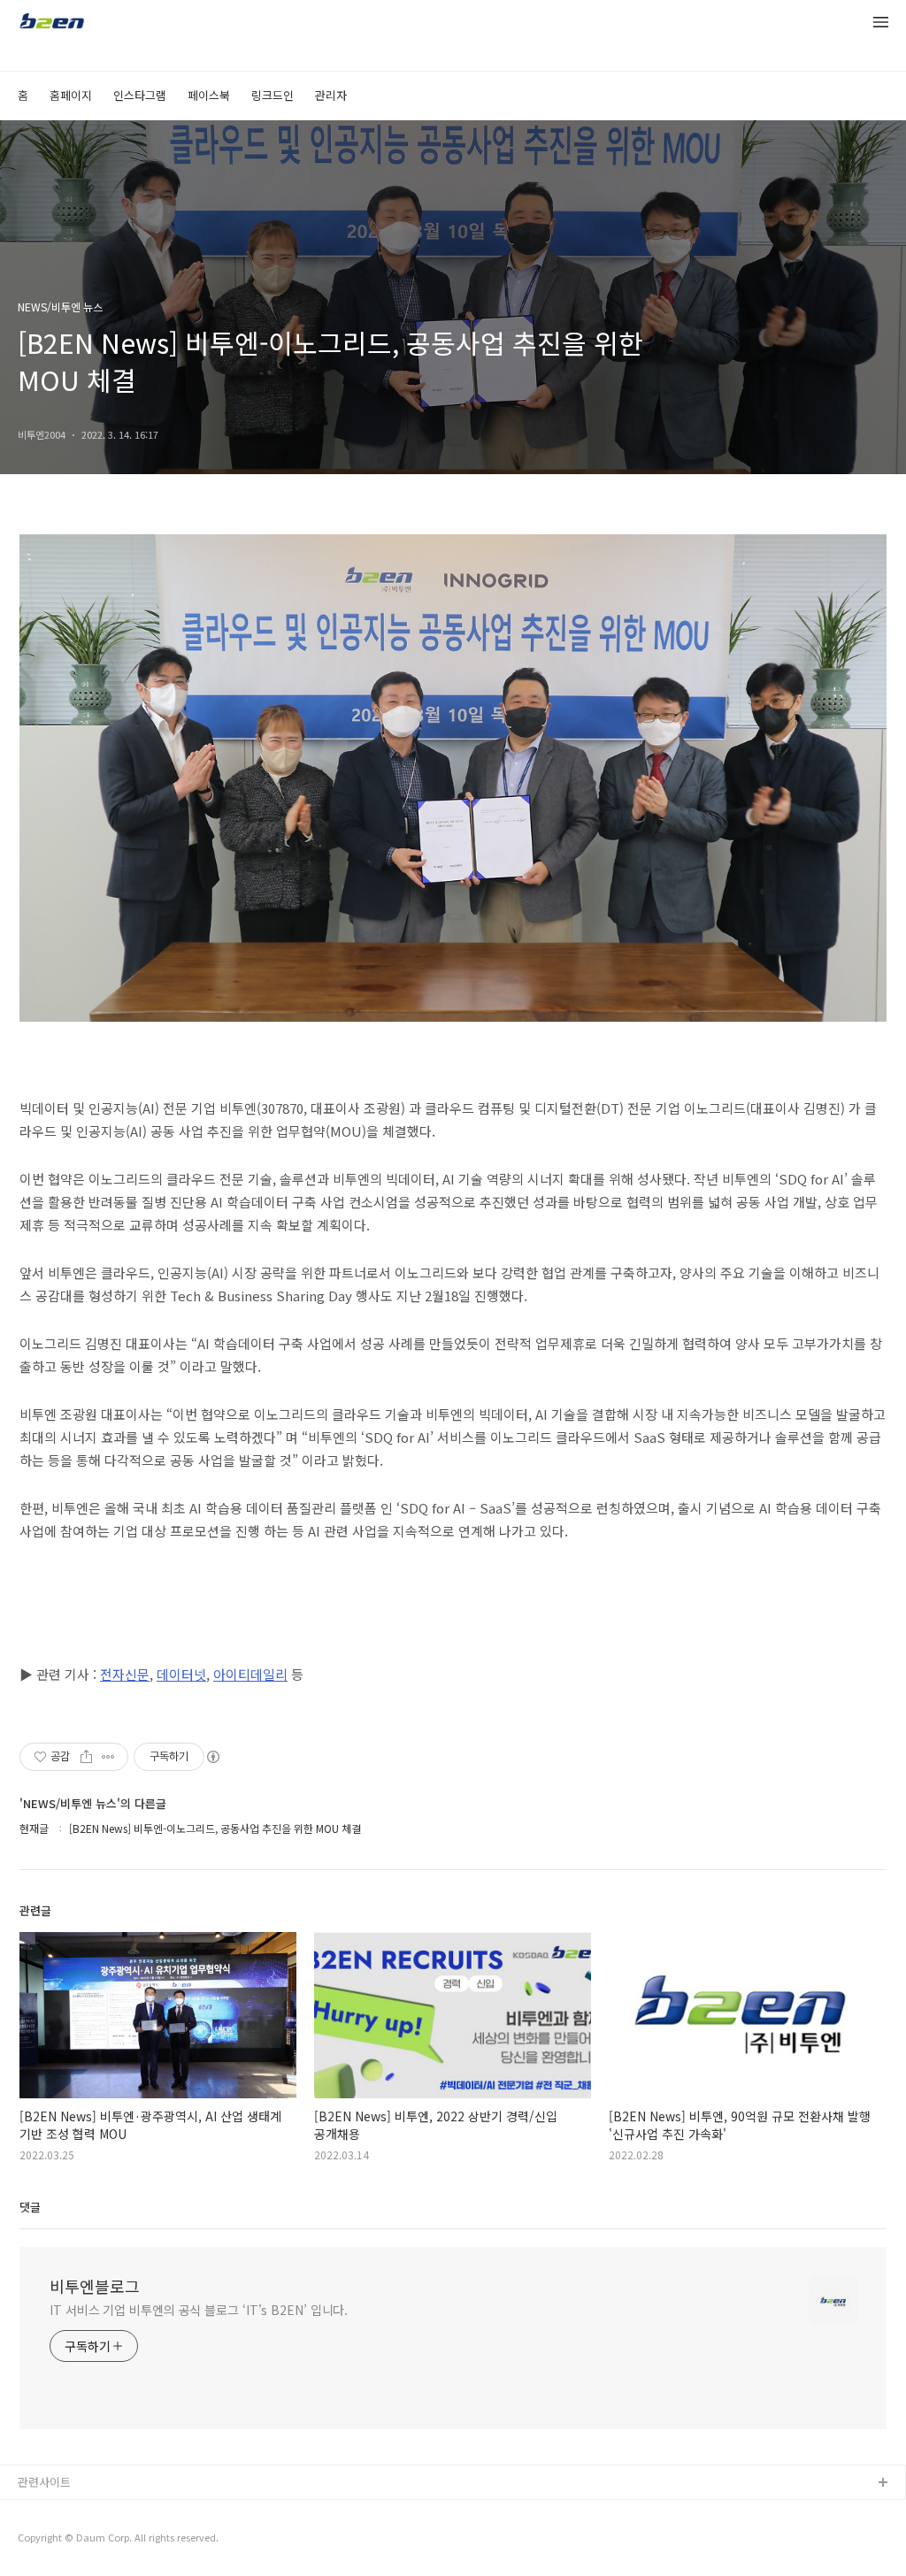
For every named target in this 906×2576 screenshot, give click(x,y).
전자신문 (125, 1674)
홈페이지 (71, 95)
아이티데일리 (250, 1674)
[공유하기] (86, 1757)
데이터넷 (181, 1674)
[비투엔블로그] (51, 23)
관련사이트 (44, 2482)
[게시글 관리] (108, 1757)
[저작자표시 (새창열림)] (212, 1757)
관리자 (331, 95)
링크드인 (273, 95)
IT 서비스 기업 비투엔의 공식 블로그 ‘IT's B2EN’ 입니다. (199, 2310)
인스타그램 (140, 95)
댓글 (30, 2207)
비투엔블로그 (95, 2286)
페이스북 (209, 95)
